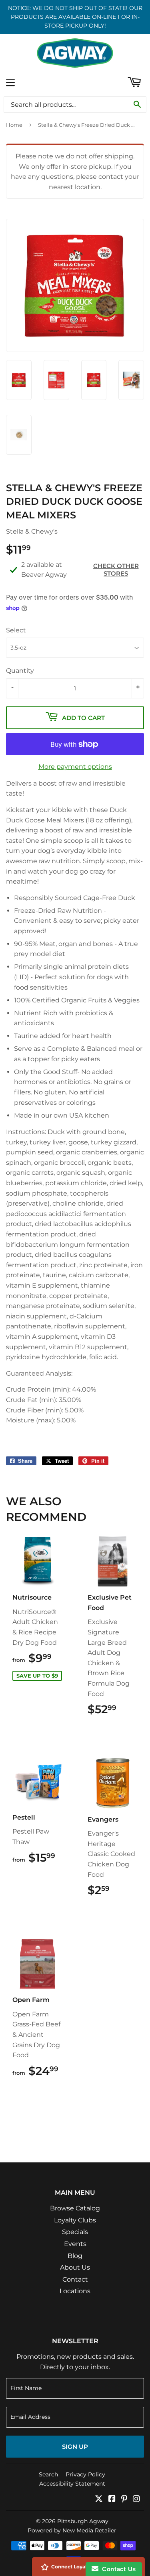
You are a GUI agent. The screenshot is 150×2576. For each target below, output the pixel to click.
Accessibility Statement (72, 2484)
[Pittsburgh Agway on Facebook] (112, 2499)
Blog (75, 2256)
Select (16, 630)
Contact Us (117, 2569)
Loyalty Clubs (75, 2220)
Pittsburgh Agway (83, 2521)
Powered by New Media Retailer (72, 2530)
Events (75, 2244)
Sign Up (75, 2447)
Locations (75, 2291)
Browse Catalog (75, 2208)
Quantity (20, 671)
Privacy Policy (85, 2474)
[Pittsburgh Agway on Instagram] (136, 2499)
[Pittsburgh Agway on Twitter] (99, 2499)
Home (14, 125)
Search (48, 2474)
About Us (75, 2267)
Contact (75, 2279)
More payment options (75, 767)
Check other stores (116, 570)
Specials (75, 2232)
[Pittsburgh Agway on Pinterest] (124, 2499)
